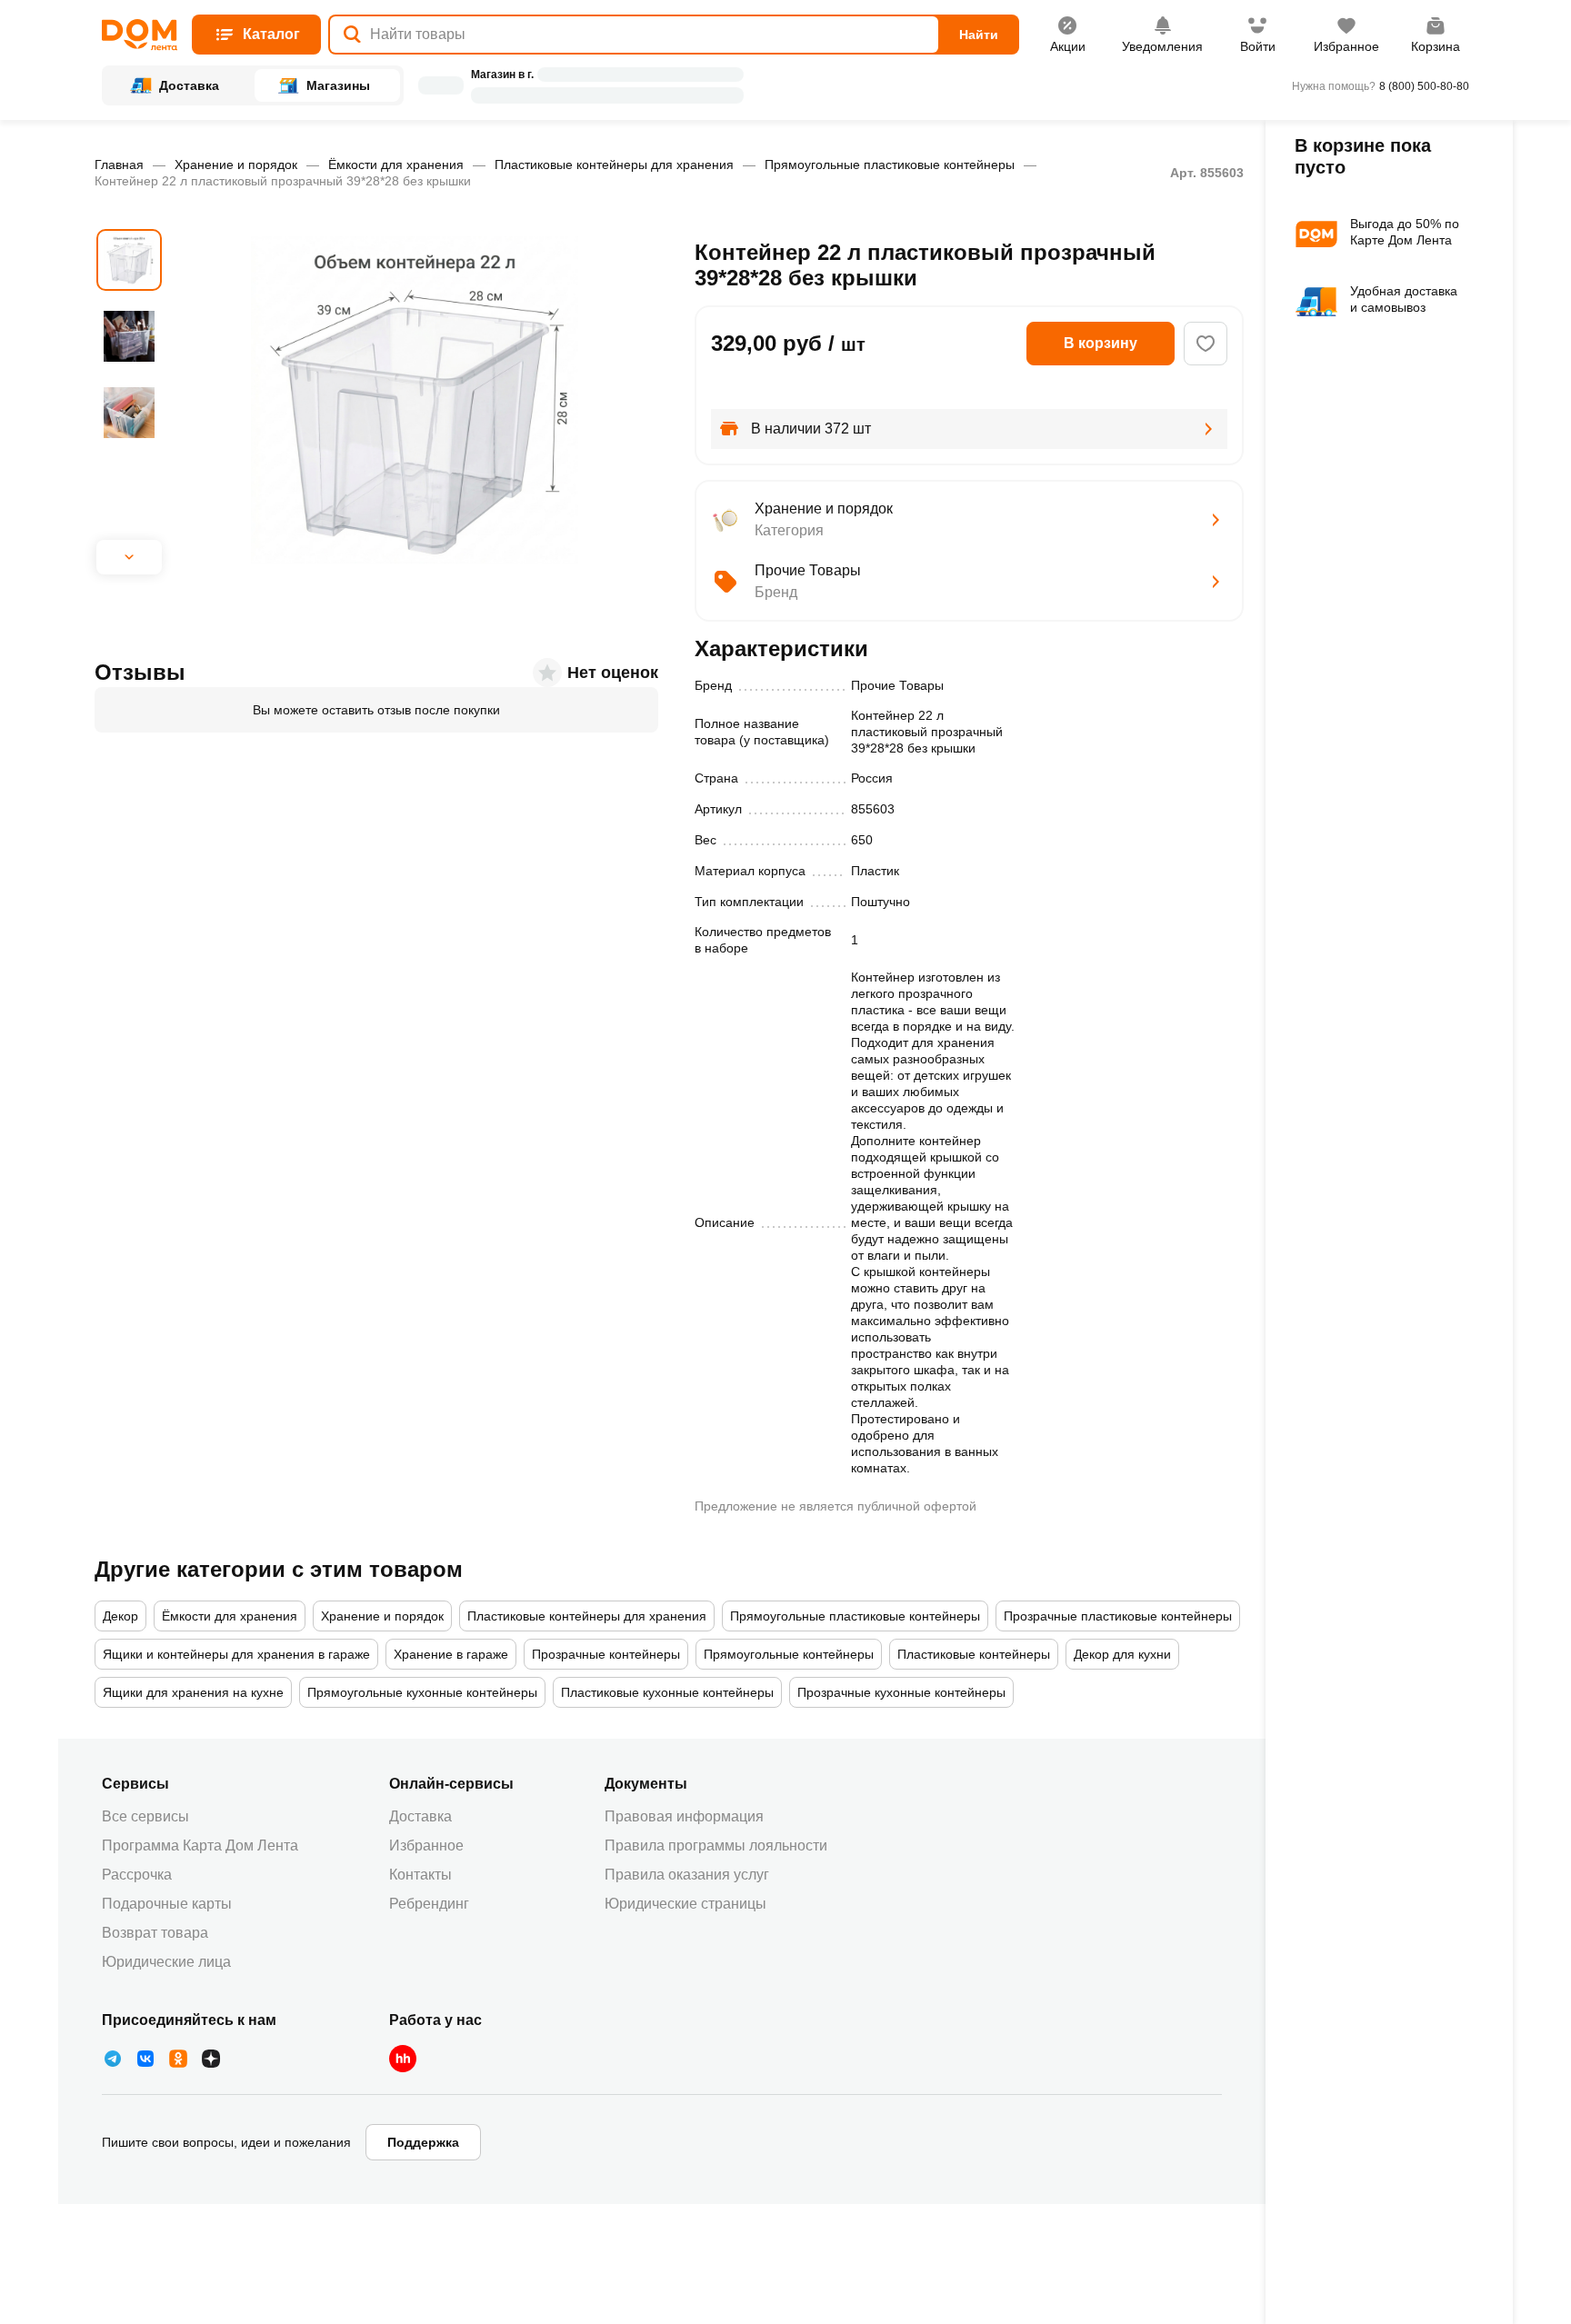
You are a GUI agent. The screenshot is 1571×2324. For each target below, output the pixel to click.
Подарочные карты (167, 1904)
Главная (119, 165)
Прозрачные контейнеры (606, 1654)
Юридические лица (166, 1962)
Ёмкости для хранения (396, 165)
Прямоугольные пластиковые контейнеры (890, 165)
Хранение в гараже (451, 1654)
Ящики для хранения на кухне (193, 1692)
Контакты (420, 1875)
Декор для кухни (1122, 1654)
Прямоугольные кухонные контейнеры (422, 1692)
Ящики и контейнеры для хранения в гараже (236, 1654)
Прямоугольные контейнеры (789, 1654)
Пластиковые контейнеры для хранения (614, 165)
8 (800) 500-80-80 (1424, 86)
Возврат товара (155, 1933)
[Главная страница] (140, 35)
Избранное (426, 1845)
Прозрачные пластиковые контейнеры (1118, 1616)
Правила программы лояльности (716, 1845)
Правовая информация (684, 1816)
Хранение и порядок (236, 165)
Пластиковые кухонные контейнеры (667, 1692)
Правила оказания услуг (687, 1875)
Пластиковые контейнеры (974, 1654)
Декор (120, 1616)
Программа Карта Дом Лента (200, 1845)
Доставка (420, 1816)
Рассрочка (137, 1875)
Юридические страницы (685, 1904)
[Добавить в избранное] (1206, 344)
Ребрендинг (429, 1904)
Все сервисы (145, 1816)
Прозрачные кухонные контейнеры (901, 1692)
